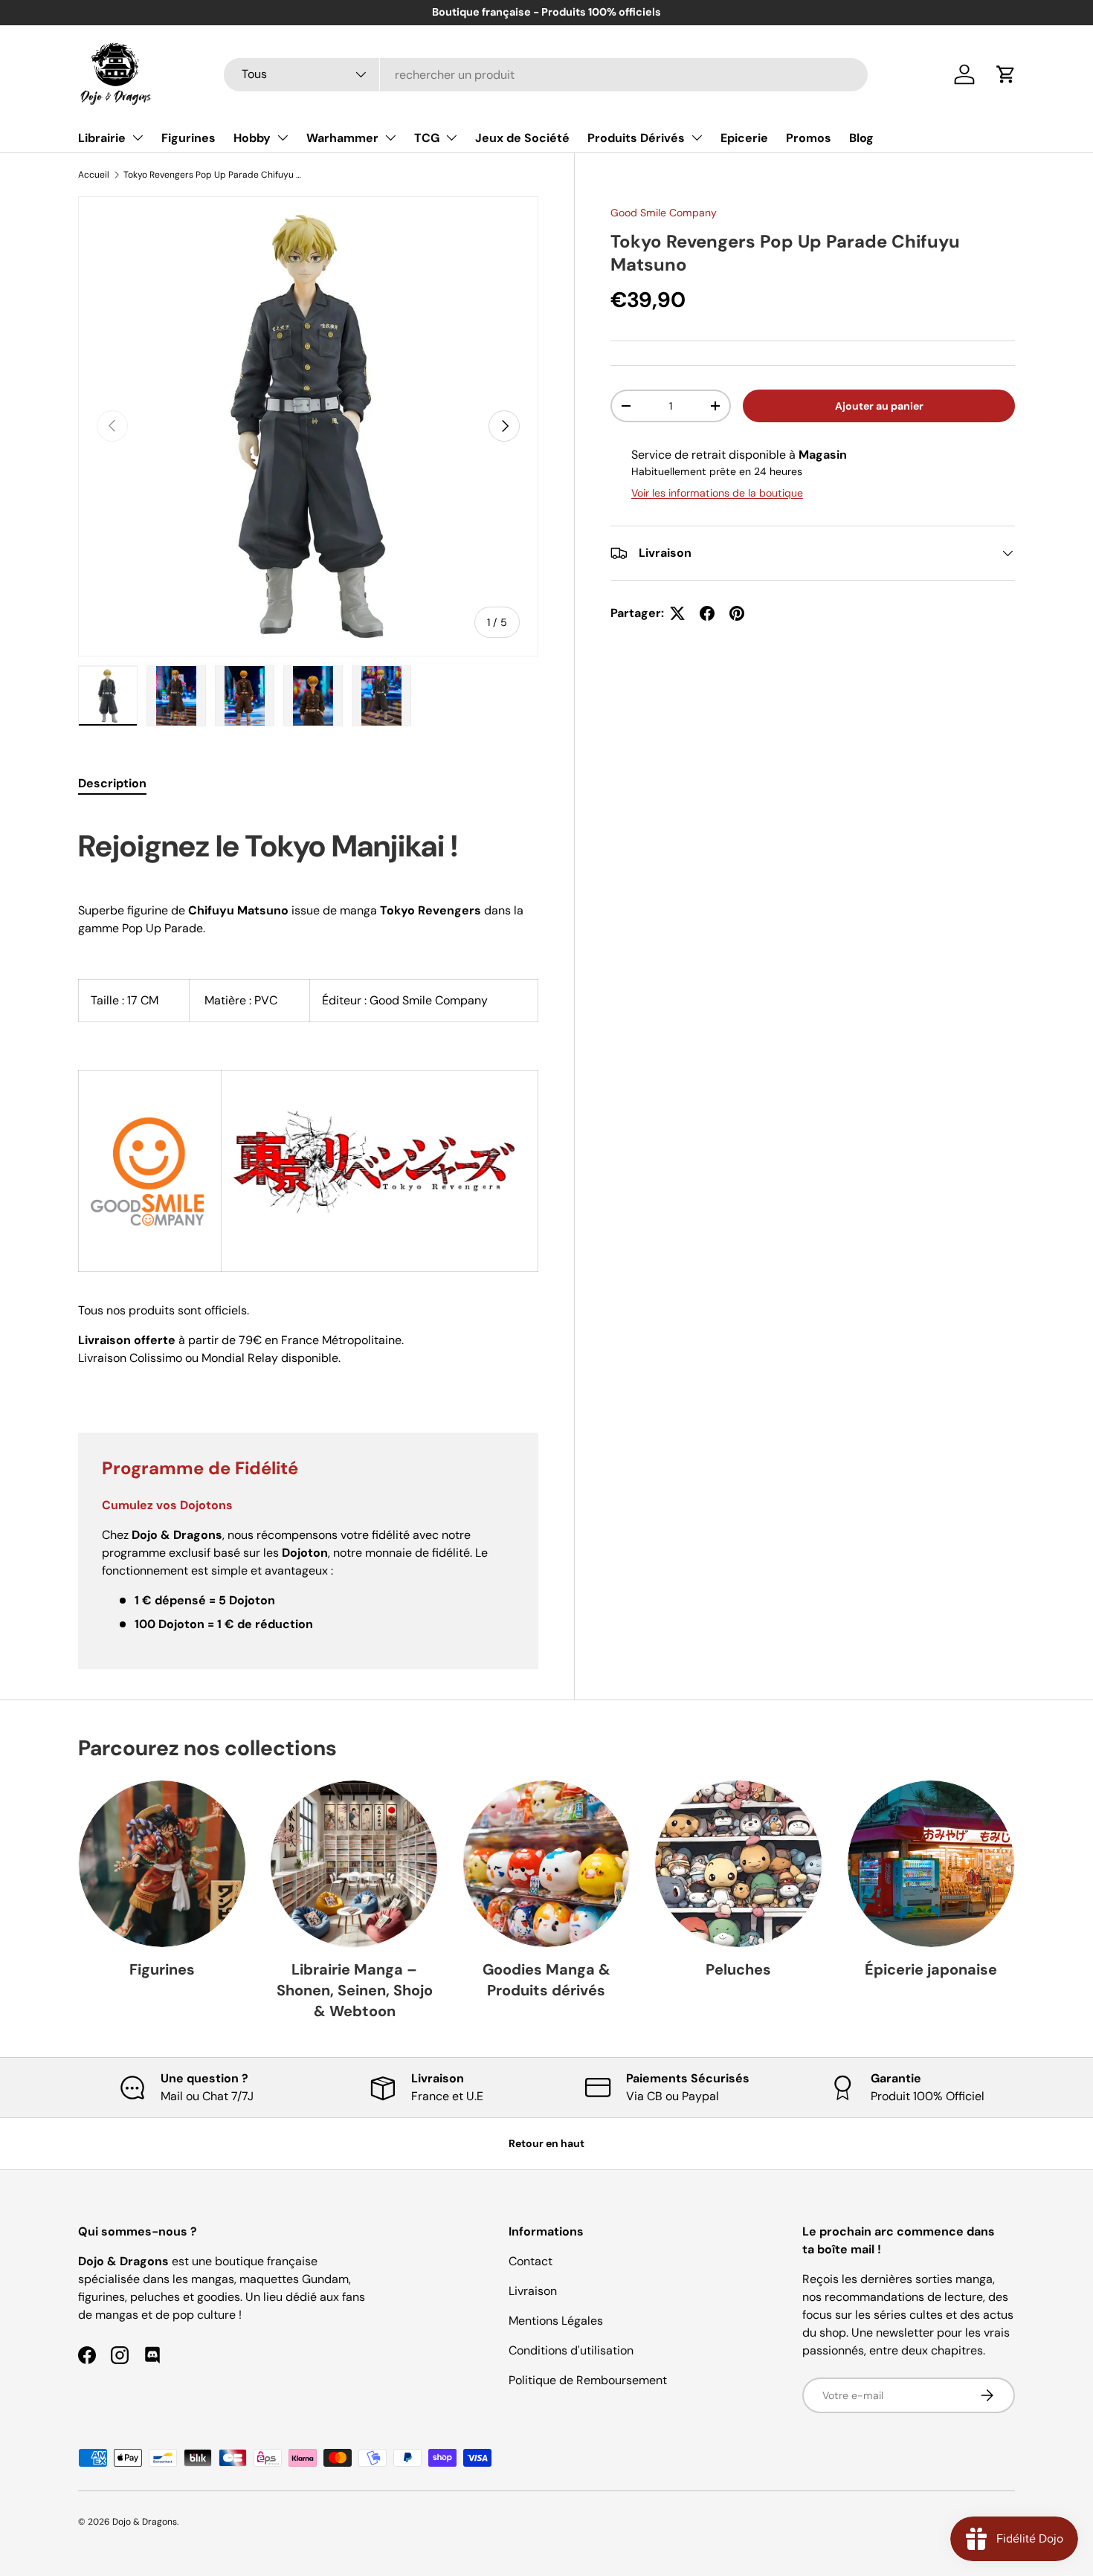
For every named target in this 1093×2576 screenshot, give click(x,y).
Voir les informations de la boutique (717, 493)
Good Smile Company (664, 213)
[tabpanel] (308, 1105)
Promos (809, 138)
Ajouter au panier (879, 406)
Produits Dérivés (636, 138)
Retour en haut (546, 2143)
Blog (861, 138)
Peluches (738, 1969)
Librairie (102, 138)
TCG (427, 138)
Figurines (188, 138)
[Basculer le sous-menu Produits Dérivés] (697, 138)
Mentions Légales (556, 2321)
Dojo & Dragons (145, 2522)
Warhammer (342, 138)
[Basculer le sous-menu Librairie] (138, 138)
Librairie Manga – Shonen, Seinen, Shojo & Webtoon (355, 1990)
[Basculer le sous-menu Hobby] (283, 138)
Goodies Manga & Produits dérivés (546, 1980)
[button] (1006, 74)
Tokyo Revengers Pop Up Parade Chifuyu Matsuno (213, 175)
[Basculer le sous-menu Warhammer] (390, 138)
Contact (531, 2261)
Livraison (533, 2291)
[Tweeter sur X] (677, 613)
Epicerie (744, 138)
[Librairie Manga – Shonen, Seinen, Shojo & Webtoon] (354, 1864)
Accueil (94, 175)
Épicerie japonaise (931, 1969)
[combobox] (546, 75)
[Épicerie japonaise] (931, 1864)
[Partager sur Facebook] (707, 613)
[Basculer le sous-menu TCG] (451, 138)
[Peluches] (738, 1864)
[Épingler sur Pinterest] (737, 613)
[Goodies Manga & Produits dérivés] (546, 1864)
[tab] (112, 783)
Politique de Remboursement (588, 2380)
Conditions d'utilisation (571, 2350)
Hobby (252, 138)
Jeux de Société (522, 138)
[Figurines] (162, 1864)
